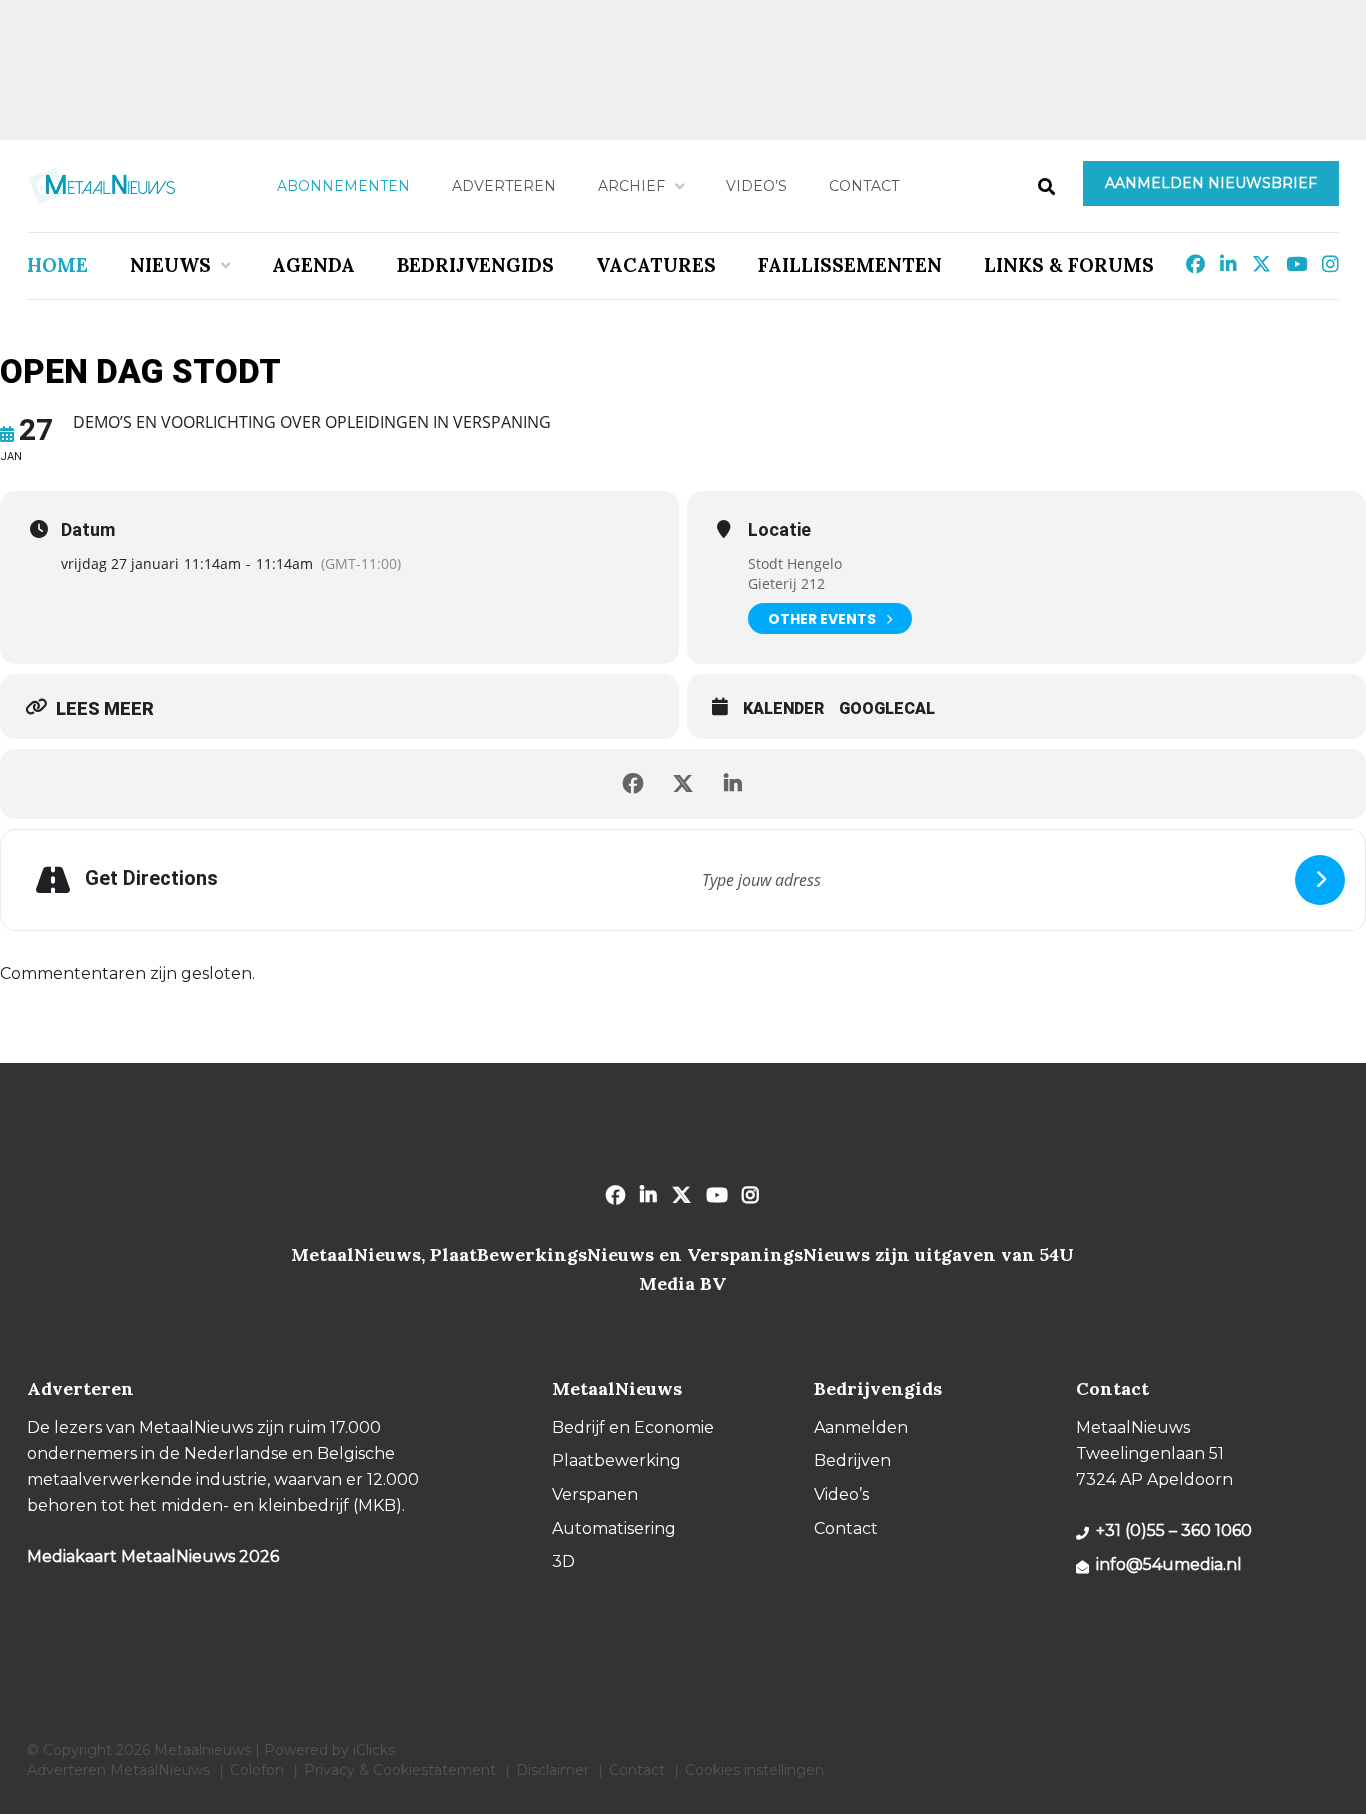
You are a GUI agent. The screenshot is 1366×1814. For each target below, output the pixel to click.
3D (563, 1561)
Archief (631, 186)
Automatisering (614, 1528)
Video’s (756, 186)
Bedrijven (852, 1460)
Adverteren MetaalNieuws (118, 1770)
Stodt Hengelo (795, 563)
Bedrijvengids (475, 265)
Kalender (783, 708)
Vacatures (656, 265)
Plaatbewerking (616, 1460)
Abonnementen (343, 186)
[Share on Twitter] (683, 784)
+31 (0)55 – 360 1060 (1174, 1530)
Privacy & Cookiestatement (400, 1770)
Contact (864, 186)
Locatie (779, 530)
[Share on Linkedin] (733, 784)
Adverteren (504, 186)
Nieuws (170, 265)
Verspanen (595, 1494)
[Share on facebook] (633, 784)
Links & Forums (1069, 265)
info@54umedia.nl (1169, 1564)
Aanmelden (861, 1427)
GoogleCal (887, 708)
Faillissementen (850, 265)
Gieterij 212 (786, 583)
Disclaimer (552, 1770)
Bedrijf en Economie (633, 1427)
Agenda (313, 265)
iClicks (374, 1750)
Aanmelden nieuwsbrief (1211, 183)
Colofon (257, 1770)
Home (57, 265)
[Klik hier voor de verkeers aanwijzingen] (1320, 880)
